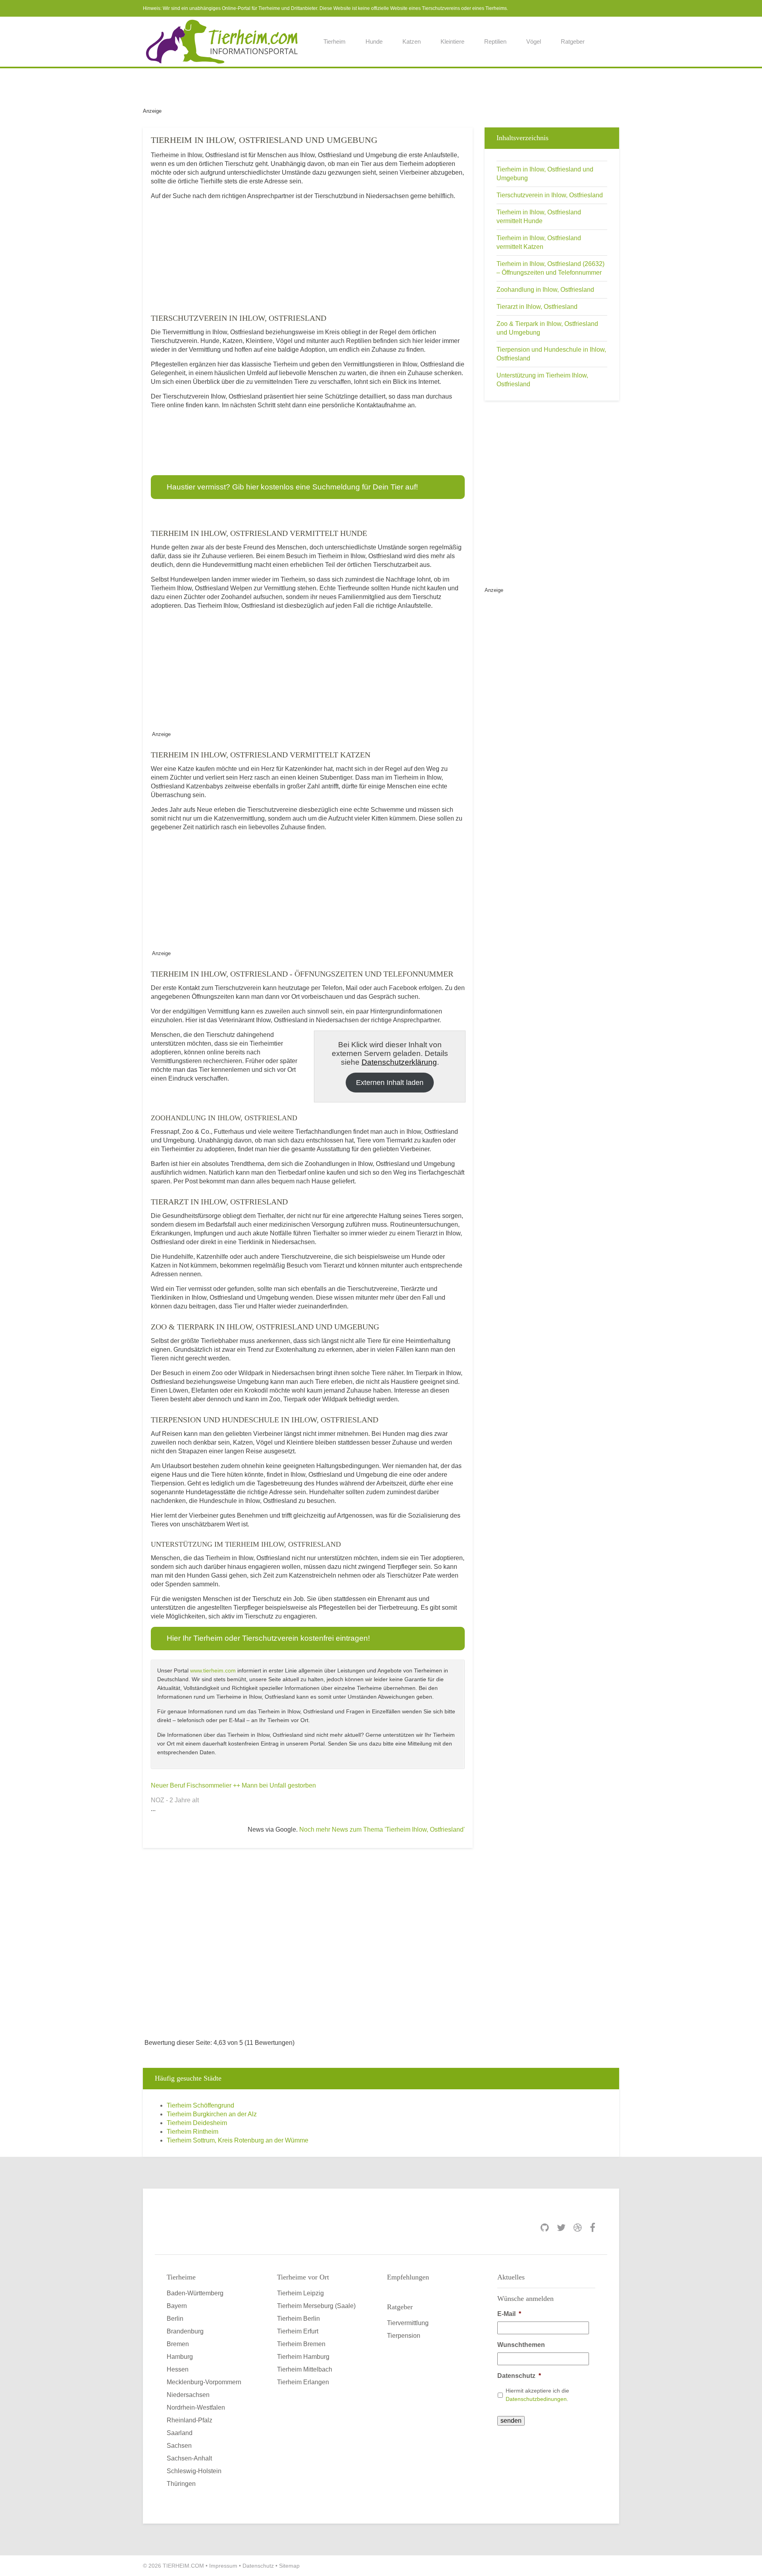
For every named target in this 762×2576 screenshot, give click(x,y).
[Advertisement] (381, 86)
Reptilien (495, 41)
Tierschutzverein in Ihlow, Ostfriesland (550, 195)
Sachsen (179, 2446)
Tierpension (404, 2336)
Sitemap (289, 2566)
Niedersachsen (188, 2395)
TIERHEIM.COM (183, 2566)
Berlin (175, 2319)
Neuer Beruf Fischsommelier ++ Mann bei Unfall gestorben (233, 1785)
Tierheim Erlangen (303, 2382)
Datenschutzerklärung (399, 1062)
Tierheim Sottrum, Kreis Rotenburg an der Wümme (238, 2140)
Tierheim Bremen (301, 2344)
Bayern (177, 2306)
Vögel (534, 41)
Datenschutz (519, 2376)
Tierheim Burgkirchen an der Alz (212, 2114)
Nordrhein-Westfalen (196, 2407)
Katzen (412, 41)
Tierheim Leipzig (300, 2293)
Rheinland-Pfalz (190, 2420)
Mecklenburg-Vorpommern (204, 2382)
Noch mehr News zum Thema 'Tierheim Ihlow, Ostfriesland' (382, 1829)
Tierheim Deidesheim (197, 2123)
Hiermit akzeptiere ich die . (537, 2395)
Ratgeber (573, 41)
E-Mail (509, 2314)
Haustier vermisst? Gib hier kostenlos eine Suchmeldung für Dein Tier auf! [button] (292, 487)
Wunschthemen (521, 2345)
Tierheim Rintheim (192, 2132)
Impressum (223, 2566)
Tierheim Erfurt (298, 2331)
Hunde (374, 41)
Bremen (178, 2344)
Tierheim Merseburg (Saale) (316, 2306)
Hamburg (180, 2357)
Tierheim (335, 41)
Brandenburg (185, 2331)
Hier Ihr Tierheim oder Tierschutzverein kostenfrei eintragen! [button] (268, 1638)
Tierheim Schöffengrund (200, 2105)
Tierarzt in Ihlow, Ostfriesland (537, 307)
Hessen (178, 2369)
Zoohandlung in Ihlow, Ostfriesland (545, 290)
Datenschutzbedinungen (536, 2399)
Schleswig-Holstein (194, 2471)
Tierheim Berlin (298, 2319)
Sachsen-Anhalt (189, 2458)
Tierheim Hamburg (303, 2357)
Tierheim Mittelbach (305, 2369)
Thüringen (181, 2484)
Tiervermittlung (408, 2323)
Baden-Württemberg (195, 2293)
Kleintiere (452, 41)
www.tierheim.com (213, 1670)
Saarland (180, 2433)
